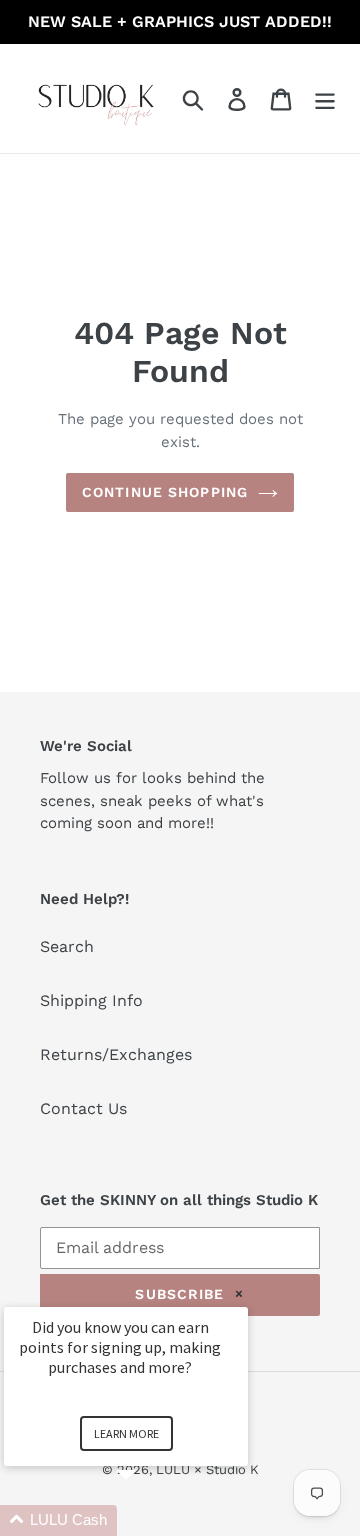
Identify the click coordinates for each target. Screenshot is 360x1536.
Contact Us (83, 1108)
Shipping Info (91, 1000)
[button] (150, 1520)
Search (67, 946)
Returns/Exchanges (116, 1054)
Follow (64, 778)
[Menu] (325, 98)
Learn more (126, 1433)
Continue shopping (165, 492)
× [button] (239, 1293)
